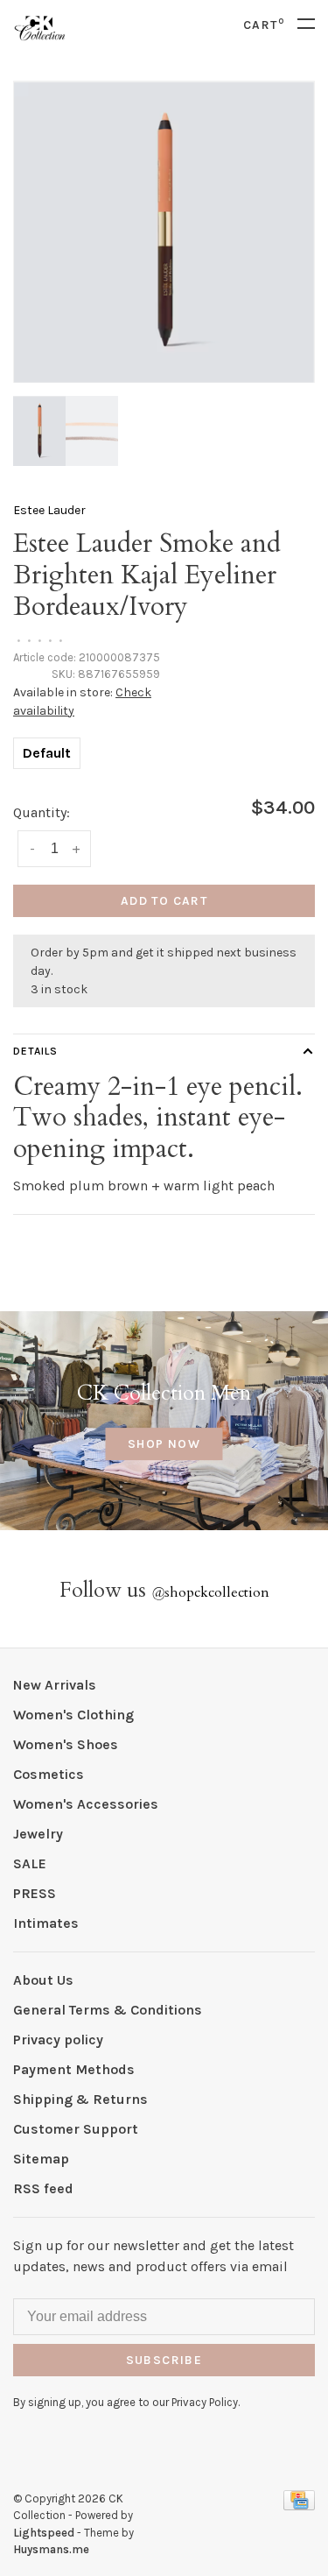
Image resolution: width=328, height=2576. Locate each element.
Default (47, 753)
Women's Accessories (86, 1804)
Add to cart (164, 901)
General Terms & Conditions (108, 2010)
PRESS (35, 1893)
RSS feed (43, 2188)
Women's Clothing (73, 1715)
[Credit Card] (299, 2505)
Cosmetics (49, 1774)
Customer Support (76, 2129)
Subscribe (164, 2360)
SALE (30, 1863)
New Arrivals (55, 1685)
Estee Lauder (49, 510)
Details (35, 1051)
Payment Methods (74, 2069)
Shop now (164, 1444)
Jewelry (38, 1834)
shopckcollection (210, 1592)
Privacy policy (58, 2040)
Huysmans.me (51, 2549)
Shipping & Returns (80, 2099)
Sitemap (41, 2159)
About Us (43, 1980)
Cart (264, 25)
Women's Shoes (66, 1744)
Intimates (46, 1923)
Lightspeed (44, 2533)
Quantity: (42, 812)
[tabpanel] (164, 232)
